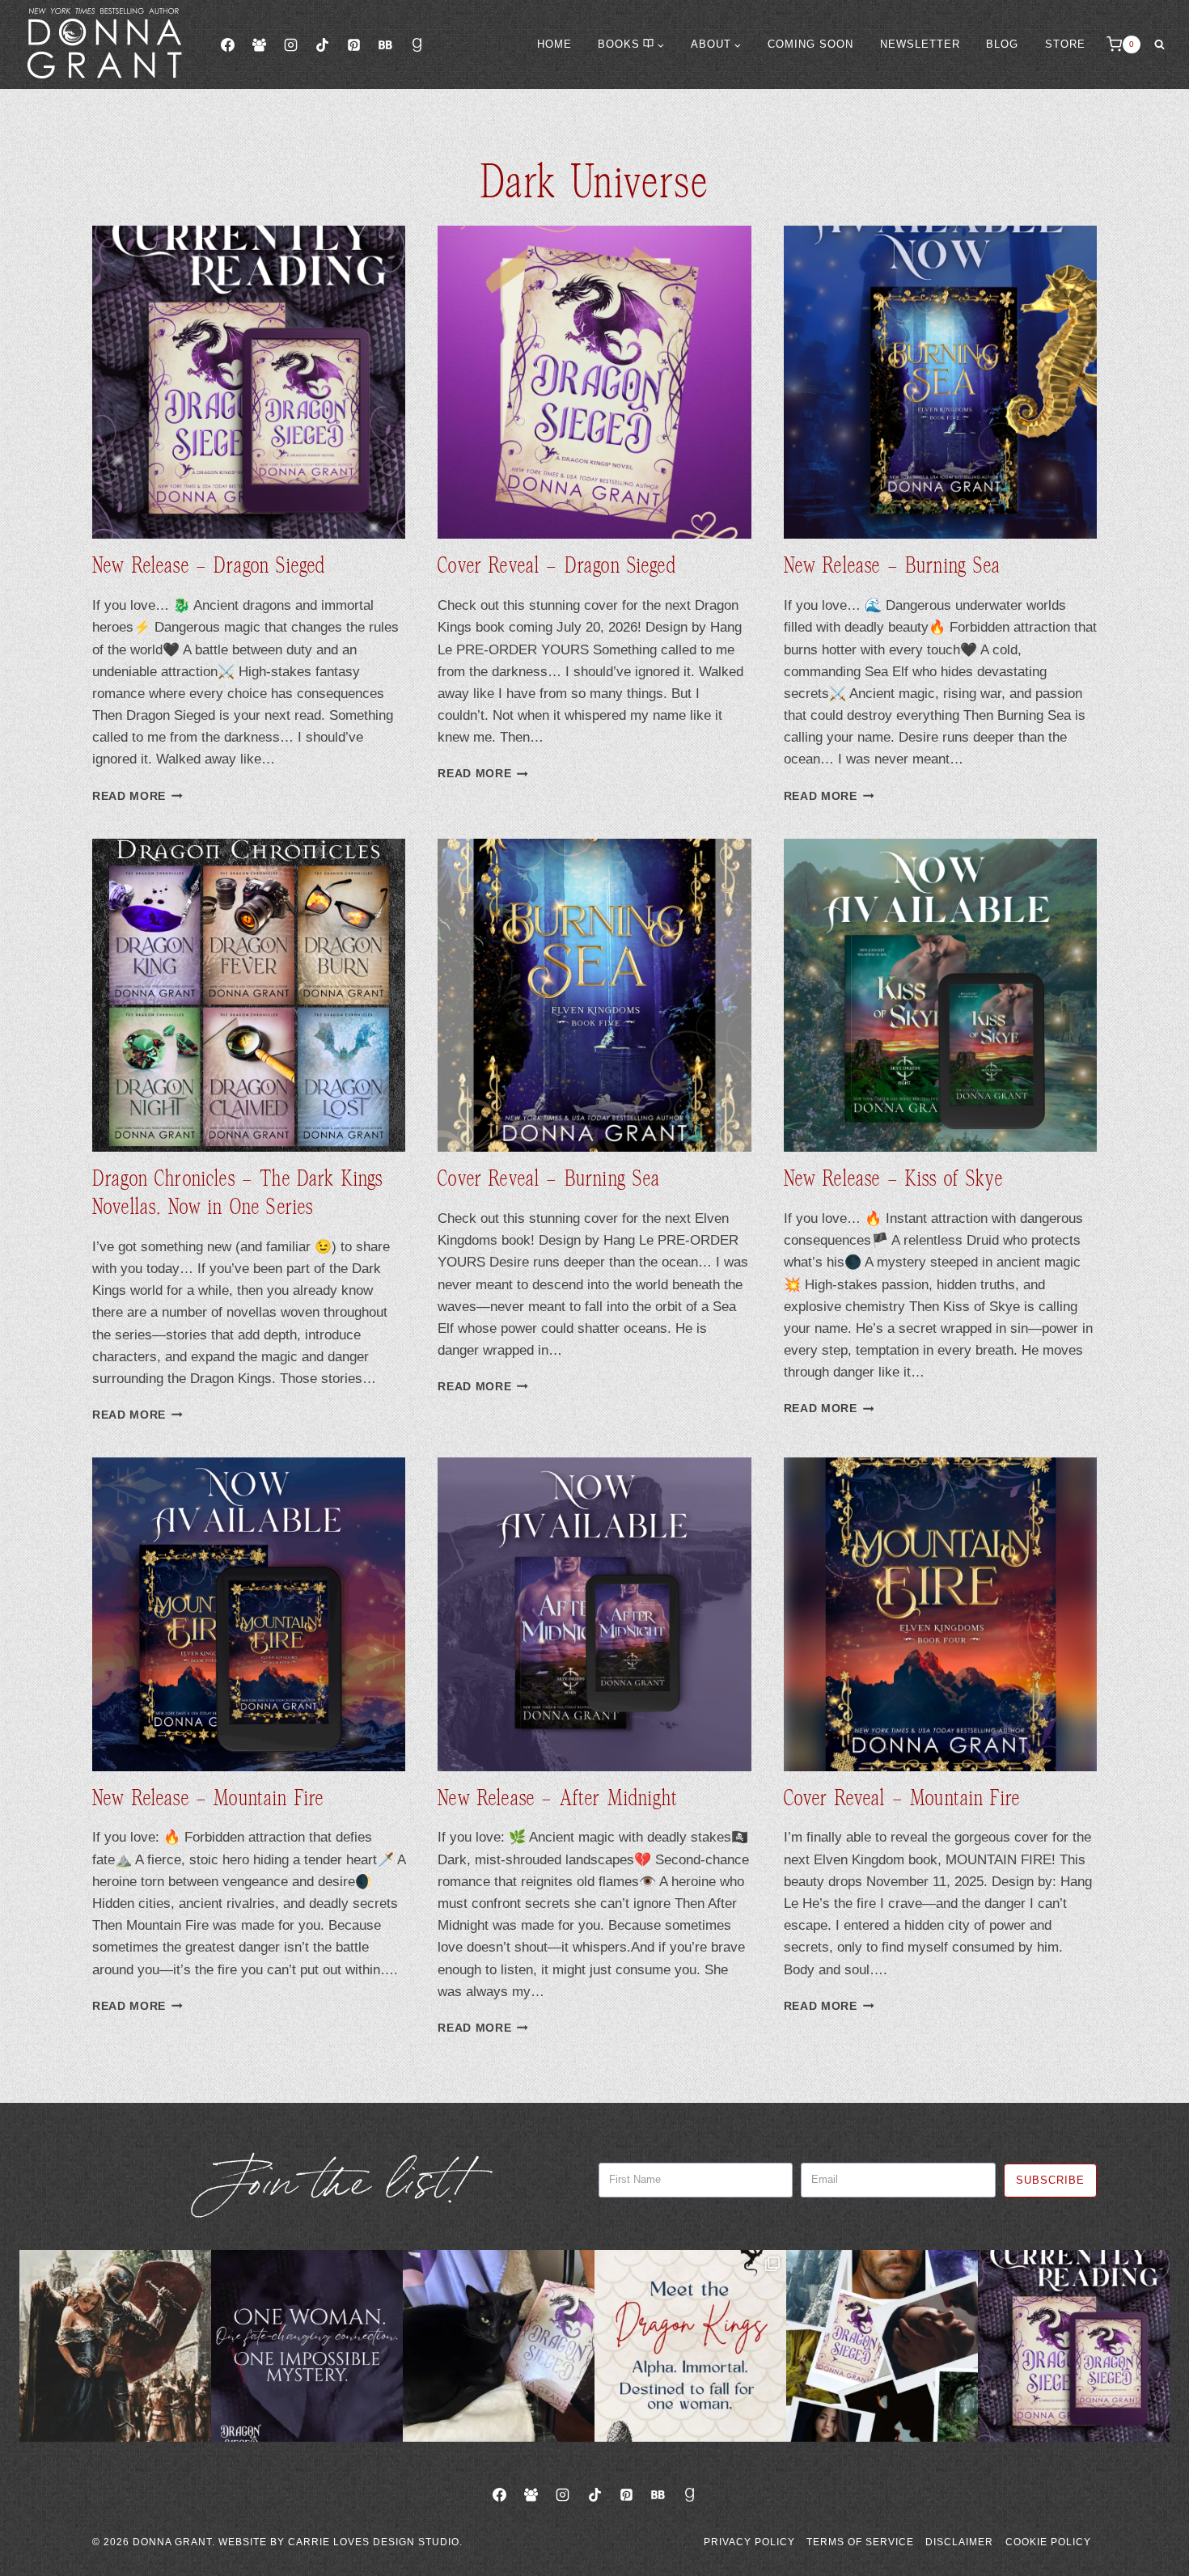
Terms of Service (860, 2542)
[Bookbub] (385, 44)
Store (1065, 44)
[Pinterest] (353, 44)
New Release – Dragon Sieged (209, 566)
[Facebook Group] (259, 44)
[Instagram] (290, 44)
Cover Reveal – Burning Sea (549, 1179)
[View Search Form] (1159, 44)
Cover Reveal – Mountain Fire (902, 1798)
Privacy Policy (749, 2542)
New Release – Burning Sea (893, 566)
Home (554, 44)
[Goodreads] (417, 44)
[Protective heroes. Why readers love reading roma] (115, 2346)
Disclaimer (959, 2542)
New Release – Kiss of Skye (893, 1179)
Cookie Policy (1048, 2542)
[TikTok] (322, 44)
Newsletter (920, 44)
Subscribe (1050, 2180)
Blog (1002, 44)
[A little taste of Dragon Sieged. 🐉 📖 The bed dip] (307, 2346)
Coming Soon (810, 44)
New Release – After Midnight (557, 1798)
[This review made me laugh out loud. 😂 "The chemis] (1074, 2346)
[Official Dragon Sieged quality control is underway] (499, 2346)
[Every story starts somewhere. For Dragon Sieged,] (882, 2346)
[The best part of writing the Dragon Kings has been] (690, 2346)
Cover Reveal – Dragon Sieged (556, 566)
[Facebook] (227, 44)
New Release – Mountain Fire (208, 1798)
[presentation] (249, 382)
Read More (138, 796)
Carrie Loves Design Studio (374, 2542)
